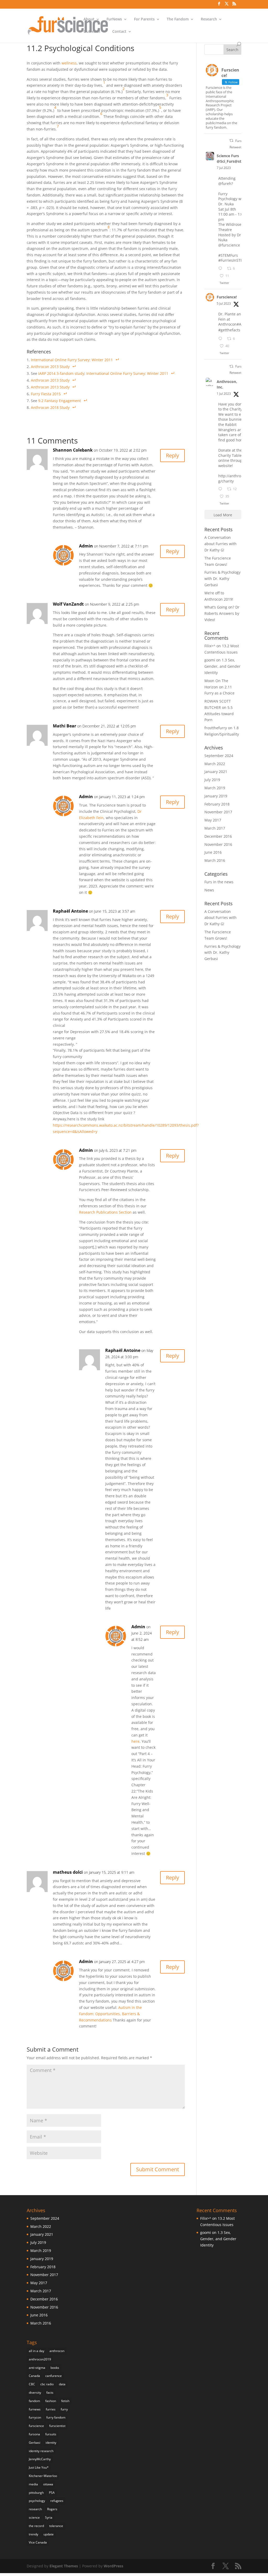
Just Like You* (39, 2467)
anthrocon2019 (40, 2359)
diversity (35, 2393)
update (49, 2534)
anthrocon (57, 2351)
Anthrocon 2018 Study (50, 407)
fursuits (51, 2434)
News (209, 890)
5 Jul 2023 (224, 303)
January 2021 (216, 772)
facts (50, 2393)
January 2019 (216, 796)
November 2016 (218, 844)
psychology (37, 2501)
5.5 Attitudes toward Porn (219, 714)
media (33, 2484)
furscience (36, 2426)
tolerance (56, 2526)
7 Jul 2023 (224, 168)
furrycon (35, 2417)
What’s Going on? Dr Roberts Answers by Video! (222, 613)
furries (51, 2409)
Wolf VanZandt (68, 604)
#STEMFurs (228, 255)
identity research (41, 2451)
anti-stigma (37, 2368)
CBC (32, 2384)
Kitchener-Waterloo (43, 2476)
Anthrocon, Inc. (227, 384)
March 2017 (215, 828)
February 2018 (217, 804)
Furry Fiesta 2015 (46, 394)
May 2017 (213, 820)
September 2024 (219, 756)
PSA (52, 2493)
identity (51, 2443)
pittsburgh (36, 2493)
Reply (172, 455)
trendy (33, 2534)
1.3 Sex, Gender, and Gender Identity (222, 666)
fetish (65, 2401)
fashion (51, 2401)
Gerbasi (35, 2443)
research (35, 2509)
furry (64, 2409)
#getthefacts (229, 330)
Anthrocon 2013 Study (50, 367)
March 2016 (215, 860)
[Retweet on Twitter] (231, 141)
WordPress (113, 2566)
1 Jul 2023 (224, 394)
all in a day (37, 2351)
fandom (34, 2401)
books (55, 2368)
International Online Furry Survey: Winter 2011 (72, 360)
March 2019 (215, 788)
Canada (34, 2376)
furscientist (57, 2426)
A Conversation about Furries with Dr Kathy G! (220, 544)
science (34, 2517)
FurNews (114, 19)
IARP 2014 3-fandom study (61, 373)
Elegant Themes (64, 2566)
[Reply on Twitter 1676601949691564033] (221, 339)
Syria (49, 2517)
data (62, 2384)
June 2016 (213, 852)
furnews (35, 2409)
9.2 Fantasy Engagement (60, 401)
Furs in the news (219, 882)
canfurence (54, 2376)
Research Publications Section (105, 1212)
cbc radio (47, 2384)
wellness (69, 63)
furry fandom (56, 2417)
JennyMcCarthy (40, 2459)
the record (36, 2526)
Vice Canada (38, 2542)
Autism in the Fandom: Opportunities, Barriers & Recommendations (110, 2014)
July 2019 (212, 780)
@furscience (229, 245)
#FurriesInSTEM (232, 260)
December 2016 (218, 836)
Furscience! (227, 297)
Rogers (52, 2509)
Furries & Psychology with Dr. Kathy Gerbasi (222, 579)
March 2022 (215, 764)
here (135, 1741)
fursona (34, 2434)
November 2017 (218, 812)
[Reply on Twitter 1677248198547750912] (221, 269)
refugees (57, 2501)
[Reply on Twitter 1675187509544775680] (221, 489)
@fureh (225, 183)
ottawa (48, 2484)
